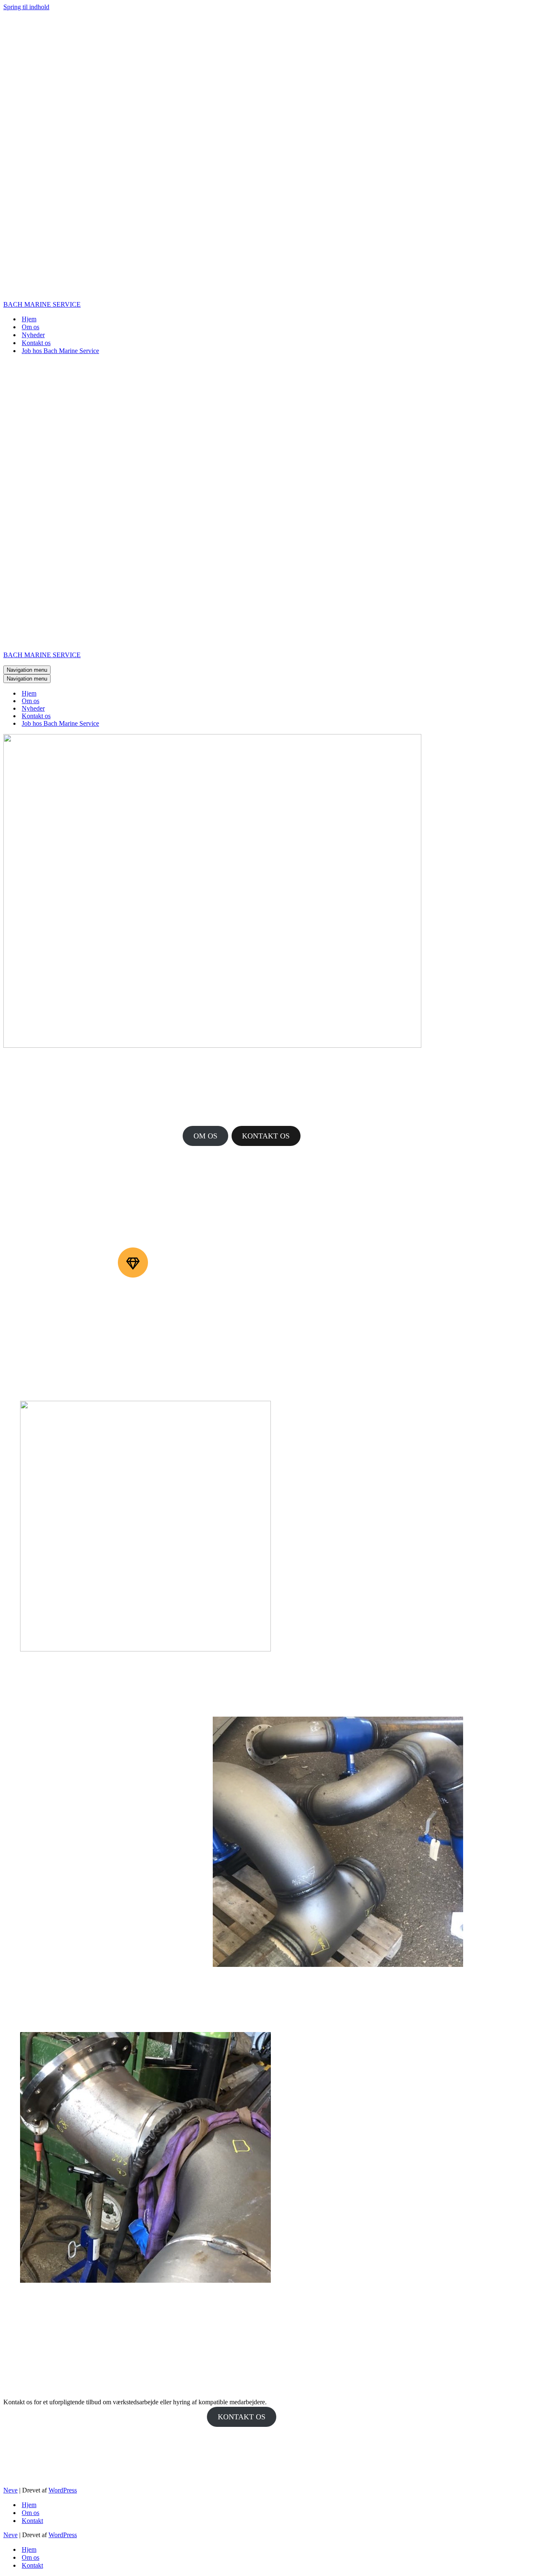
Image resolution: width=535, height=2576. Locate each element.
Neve (10, 2490)
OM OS (205, 1136)
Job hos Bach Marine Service (60, 351)
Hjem (29, 319)
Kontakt (32, 2521)
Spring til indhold (26, 7)
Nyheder (33, 335)
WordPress (63, 2490)
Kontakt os (36, 343)
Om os (31, 327)
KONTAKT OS (266, 1136)
